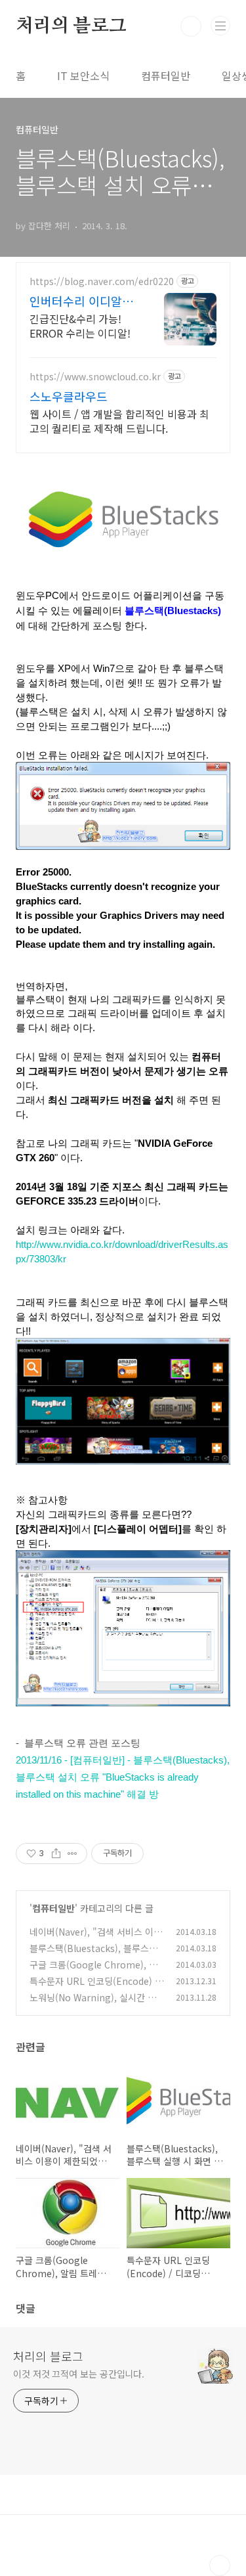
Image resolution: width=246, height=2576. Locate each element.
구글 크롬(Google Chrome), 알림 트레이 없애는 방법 (93, 1971)
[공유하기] (56, 1854)
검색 (191, 26)
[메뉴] (220, 26)
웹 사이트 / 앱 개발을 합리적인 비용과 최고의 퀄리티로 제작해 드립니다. (119, 421)
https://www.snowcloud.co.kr (95, 377)
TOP (220, 2565)
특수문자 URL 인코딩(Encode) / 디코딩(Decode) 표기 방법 (94, 1988)
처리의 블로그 (71, 26)
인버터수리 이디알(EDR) (76, 301)
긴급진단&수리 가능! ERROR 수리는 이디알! (80, 325)
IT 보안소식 (83, 76)
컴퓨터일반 (166, 76)
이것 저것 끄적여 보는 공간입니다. (79, 2374)
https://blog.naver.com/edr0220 (102, 281)
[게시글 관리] (72, 1854)
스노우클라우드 (69, 396)
